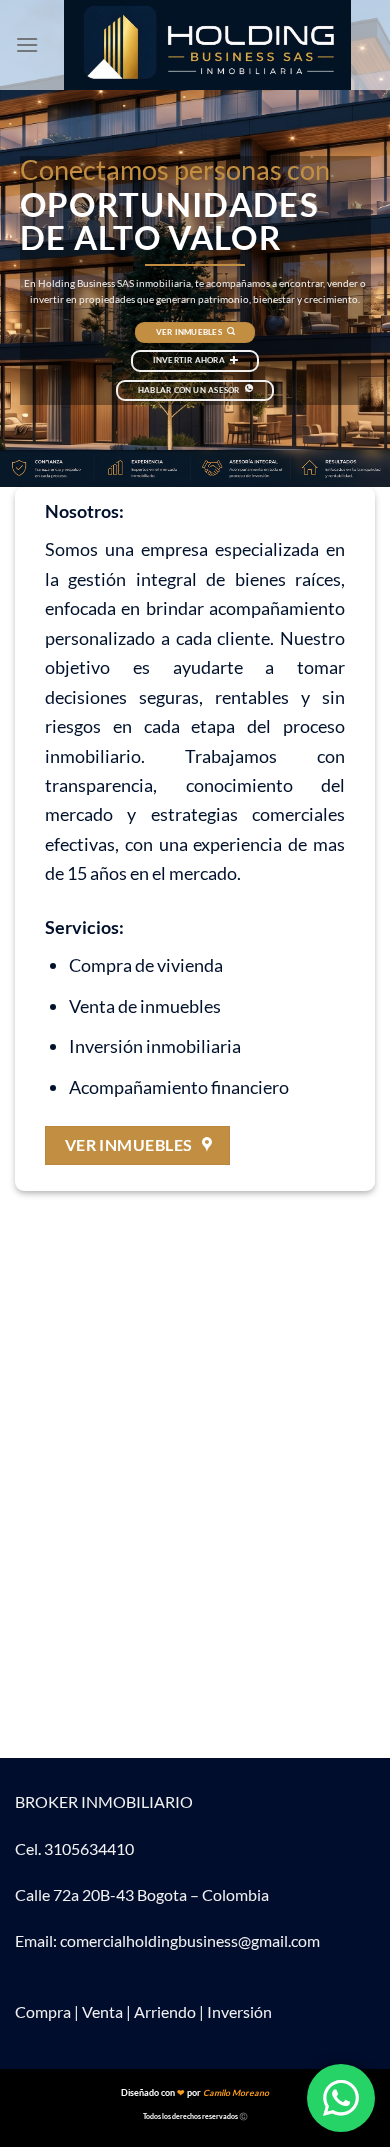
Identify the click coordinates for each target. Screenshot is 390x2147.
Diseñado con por (195, 2092)
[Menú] (27, 44)
